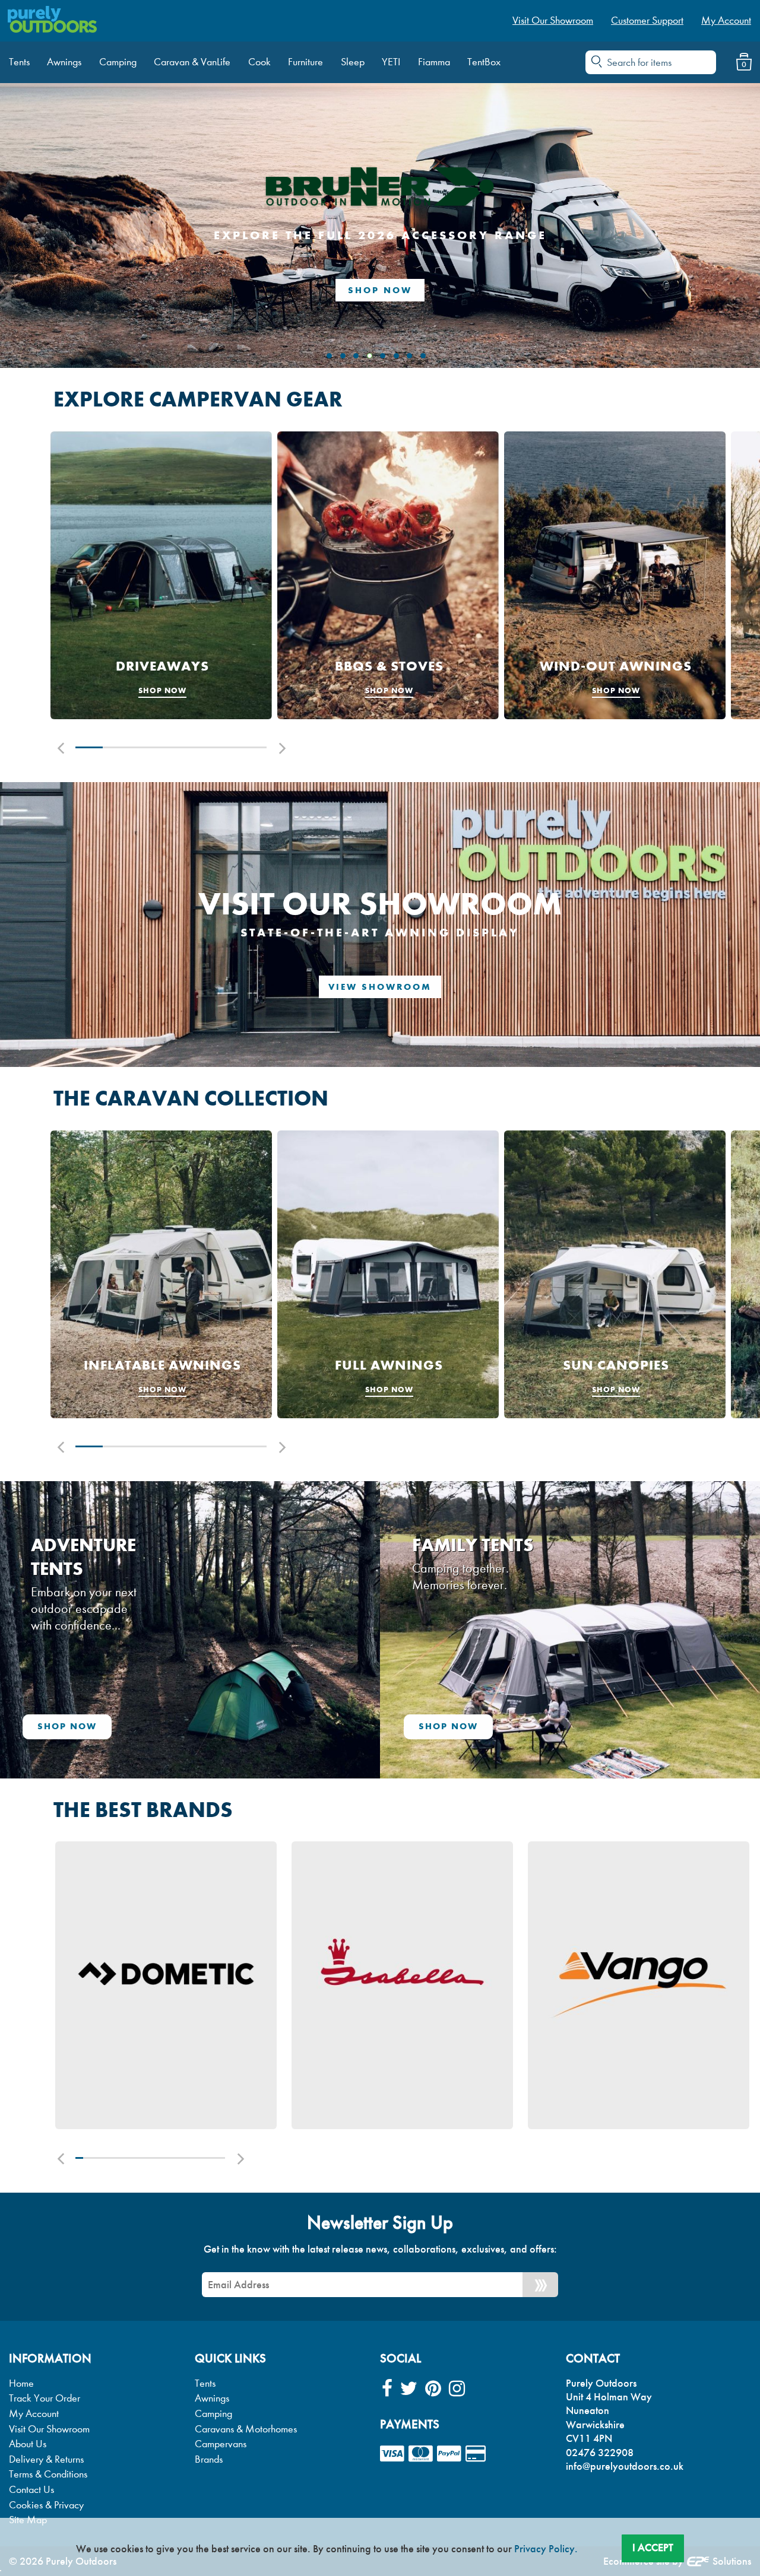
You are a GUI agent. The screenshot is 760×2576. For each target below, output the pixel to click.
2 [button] (116, 747)
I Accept (653, 2548)
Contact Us (31, 2490)
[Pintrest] (433, 2389)
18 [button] (206, 2158)
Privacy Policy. (546, 2549)
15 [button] (184, 2158)
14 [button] (177, 2158)
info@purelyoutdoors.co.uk (625, 2466)
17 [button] (199, 2158)
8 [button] (132, 2158)
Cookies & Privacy (46, 2505)
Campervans (221, 2444)
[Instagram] (457, 2389)
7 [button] (253, 747)
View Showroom (380, 987)
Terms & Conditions (48, 2474)
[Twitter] (409, 2389)
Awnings (212, 2398)
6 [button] (226, 747)
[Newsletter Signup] (540, 2285)
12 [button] (162, 2158)
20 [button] (221, 2158)
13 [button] (169, 2158)
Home (21, 2383)
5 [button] (198, 747)
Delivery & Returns (46, 2459)
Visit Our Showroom (49, 2429)
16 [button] (191, 2158)
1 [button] (89, 747)
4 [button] (171, 747)
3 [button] (144, 747)
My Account (34, 2414)
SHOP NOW (380, 290)
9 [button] (139, 2158)
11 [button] (154, 2158)
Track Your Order (45, 2398)
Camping (213, 2414)
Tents (205, 2383)
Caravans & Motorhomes (246, 2429)
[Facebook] (387, 2389)
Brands (209, 2459)
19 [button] (214, 2158)
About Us (28, 2444)
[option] (161, 575)
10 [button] (146, 2158)
